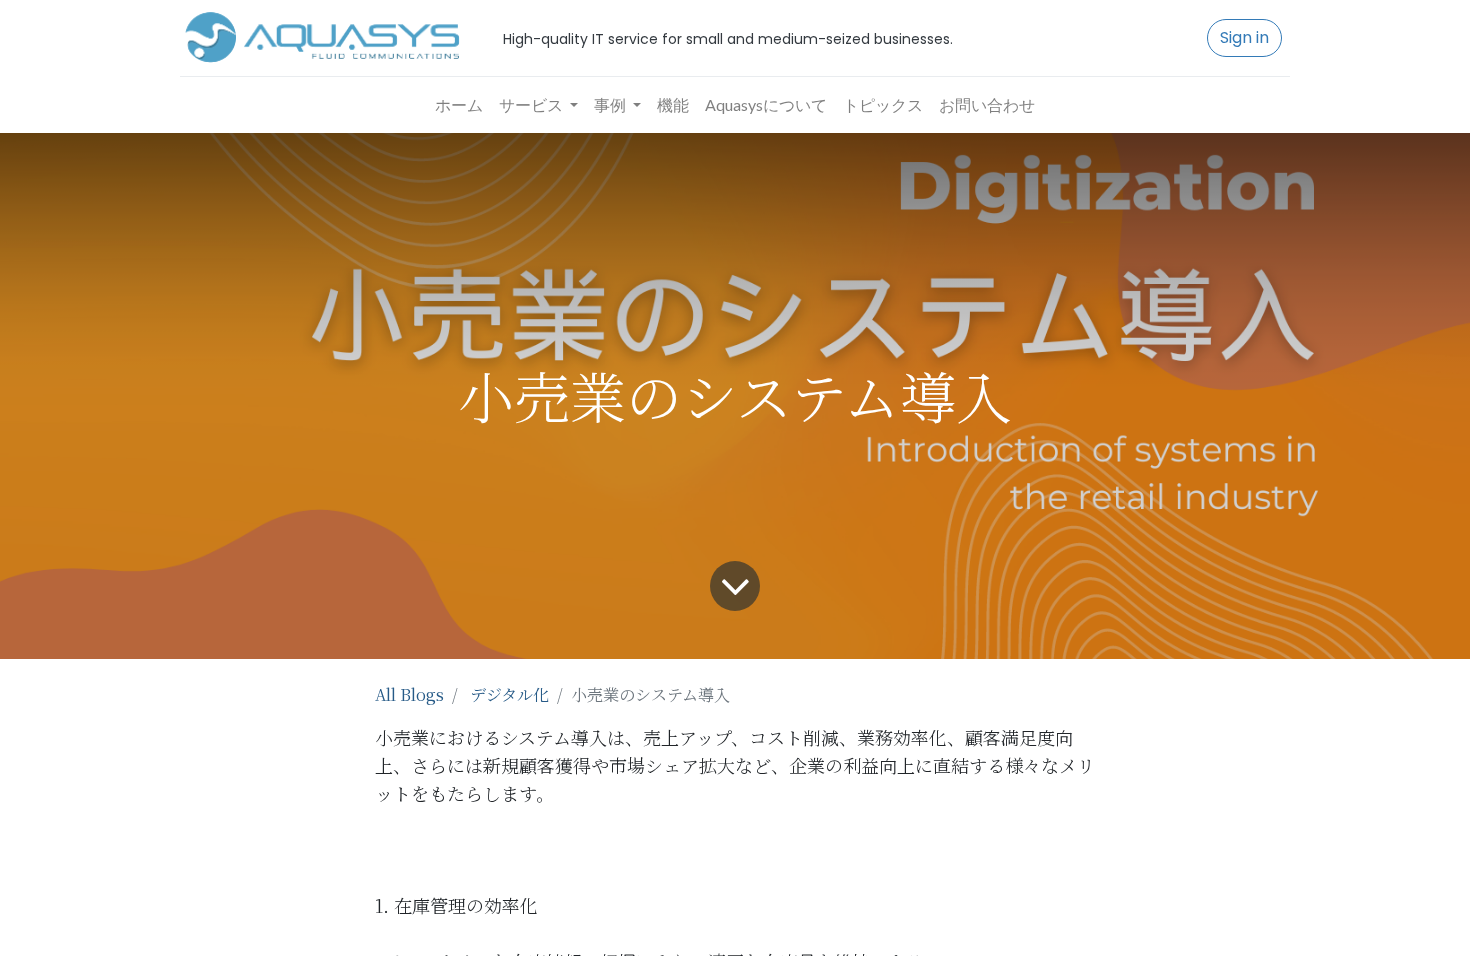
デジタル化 (509, 694)
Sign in (1244, 37)
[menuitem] (459, 105)
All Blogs (409, 694)
